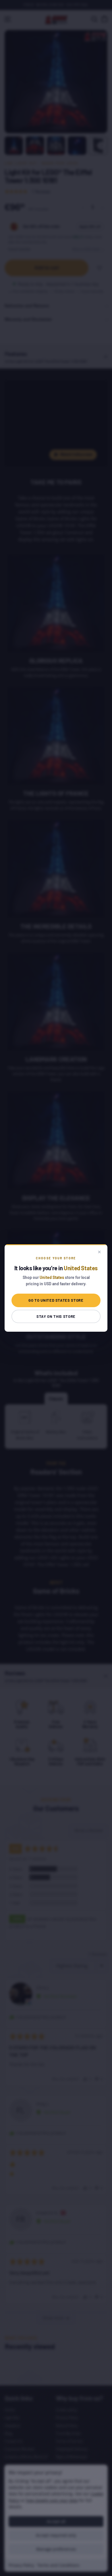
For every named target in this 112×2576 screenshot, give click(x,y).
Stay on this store (56, 1316)
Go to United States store (56, 1300)
